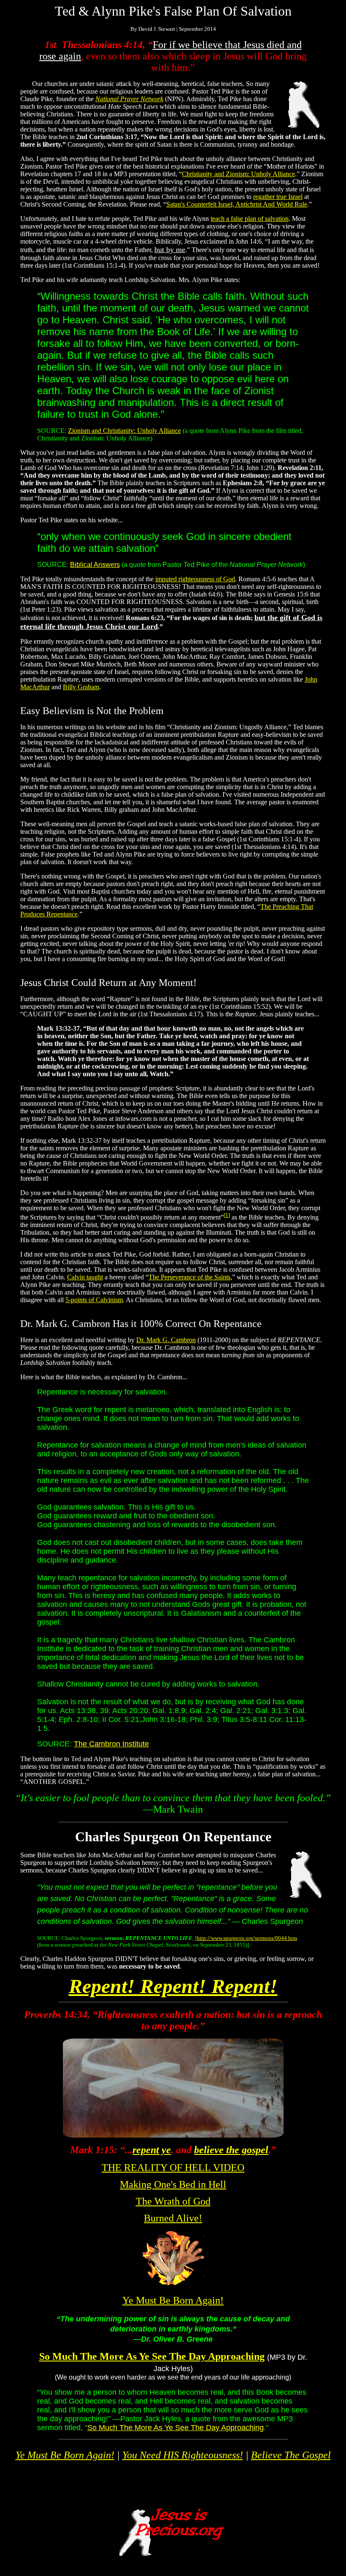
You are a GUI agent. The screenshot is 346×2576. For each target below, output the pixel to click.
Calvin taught (85, 1277)
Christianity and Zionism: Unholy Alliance (238, 174)
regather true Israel (278, 197)
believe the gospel (231, 2150)
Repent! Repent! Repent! (173, 1986)
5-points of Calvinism (94, 1300)
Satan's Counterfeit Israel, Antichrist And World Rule (237, 204)
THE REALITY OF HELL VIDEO (173, 2168)
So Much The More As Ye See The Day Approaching (152, 2356)
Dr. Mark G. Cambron (166, 1340)
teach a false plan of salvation (250, 219)
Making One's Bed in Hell (173, 2184)
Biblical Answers (95, 565)
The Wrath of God (173, 2201)
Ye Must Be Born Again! (173, 2300)
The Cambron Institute (111, 1744)
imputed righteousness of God (195, 579)
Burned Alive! (173, 2218)
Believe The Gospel (291, 2455)
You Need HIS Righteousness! (183, 2455)
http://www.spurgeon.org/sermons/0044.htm (247, 1938)
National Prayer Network (129, 99)
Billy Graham (81, 687)
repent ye (152, 2150)
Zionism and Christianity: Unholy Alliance (124, 431)
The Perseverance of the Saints (189, 1277)
